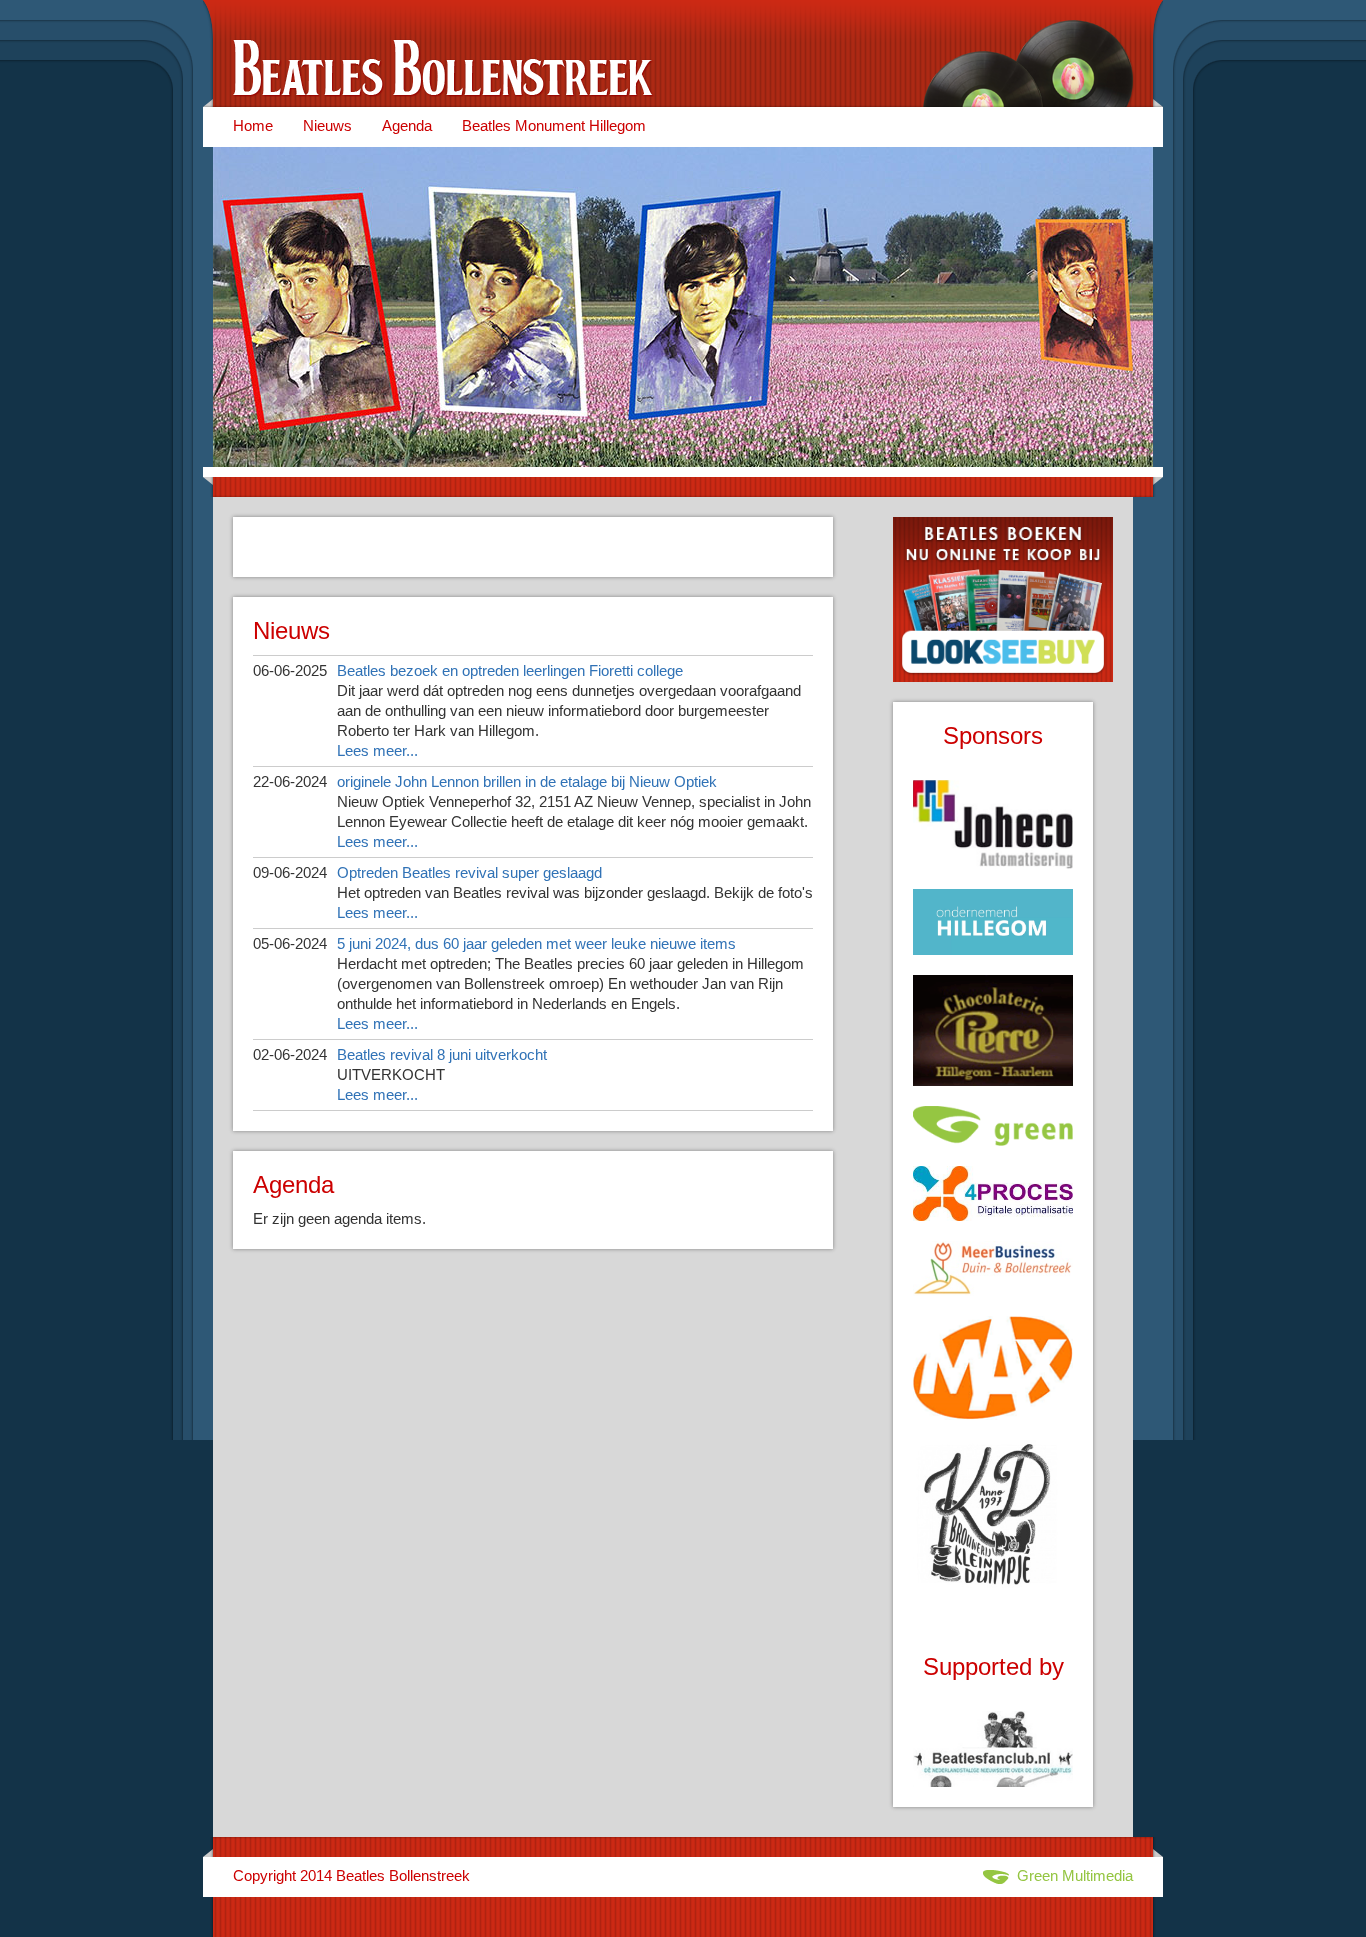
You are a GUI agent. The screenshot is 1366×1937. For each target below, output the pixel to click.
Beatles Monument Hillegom (554, 125)
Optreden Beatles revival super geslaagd (469, 872)
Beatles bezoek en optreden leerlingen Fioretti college (510, 670)
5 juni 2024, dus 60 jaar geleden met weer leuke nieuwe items (536, 943)
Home (253, 125)
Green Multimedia (1071, 1875)
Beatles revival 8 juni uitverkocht (442, 1054)
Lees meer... (377, 750)
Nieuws (327, 125)
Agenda (407, 125)
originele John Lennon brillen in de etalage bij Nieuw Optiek (527, 781)
